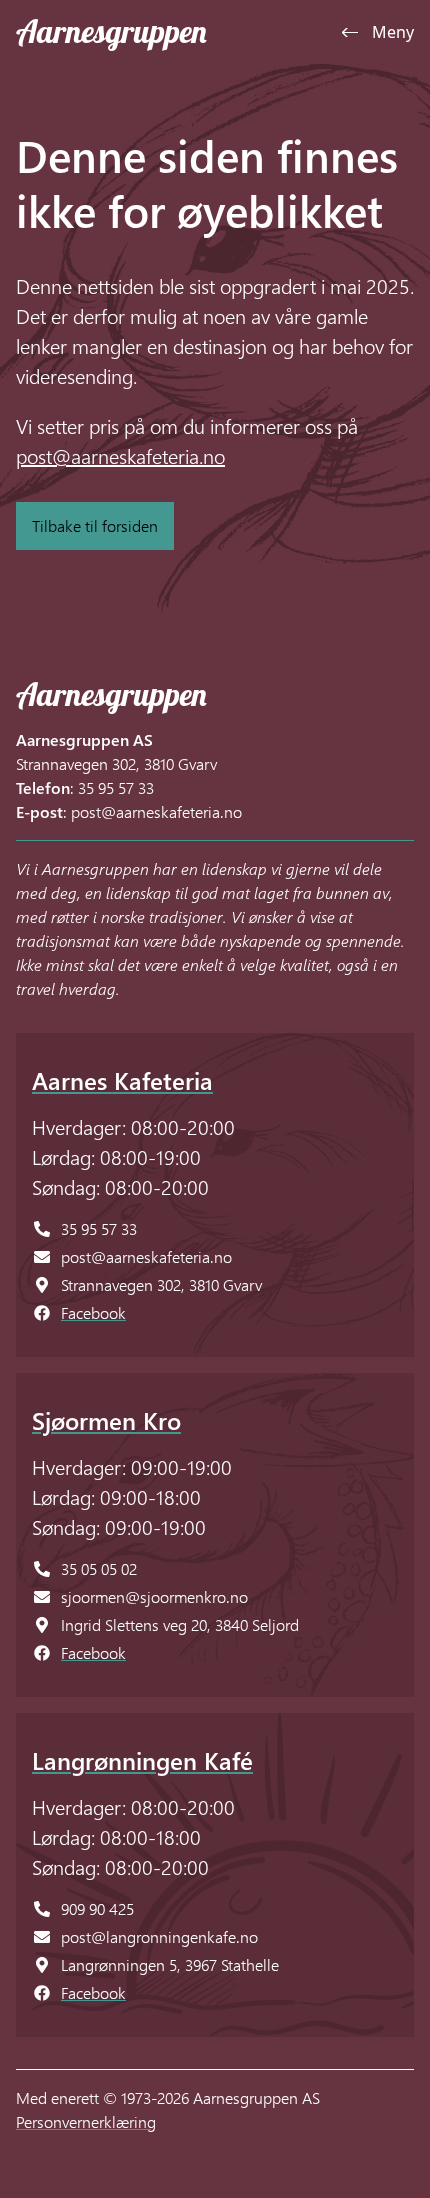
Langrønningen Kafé (142, 1760)
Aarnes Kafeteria (122, 1080)
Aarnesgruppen (111, 31)
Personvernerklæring (86, 2121)
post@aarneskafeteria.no (120, 455)
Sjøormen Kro (106, 1420)
